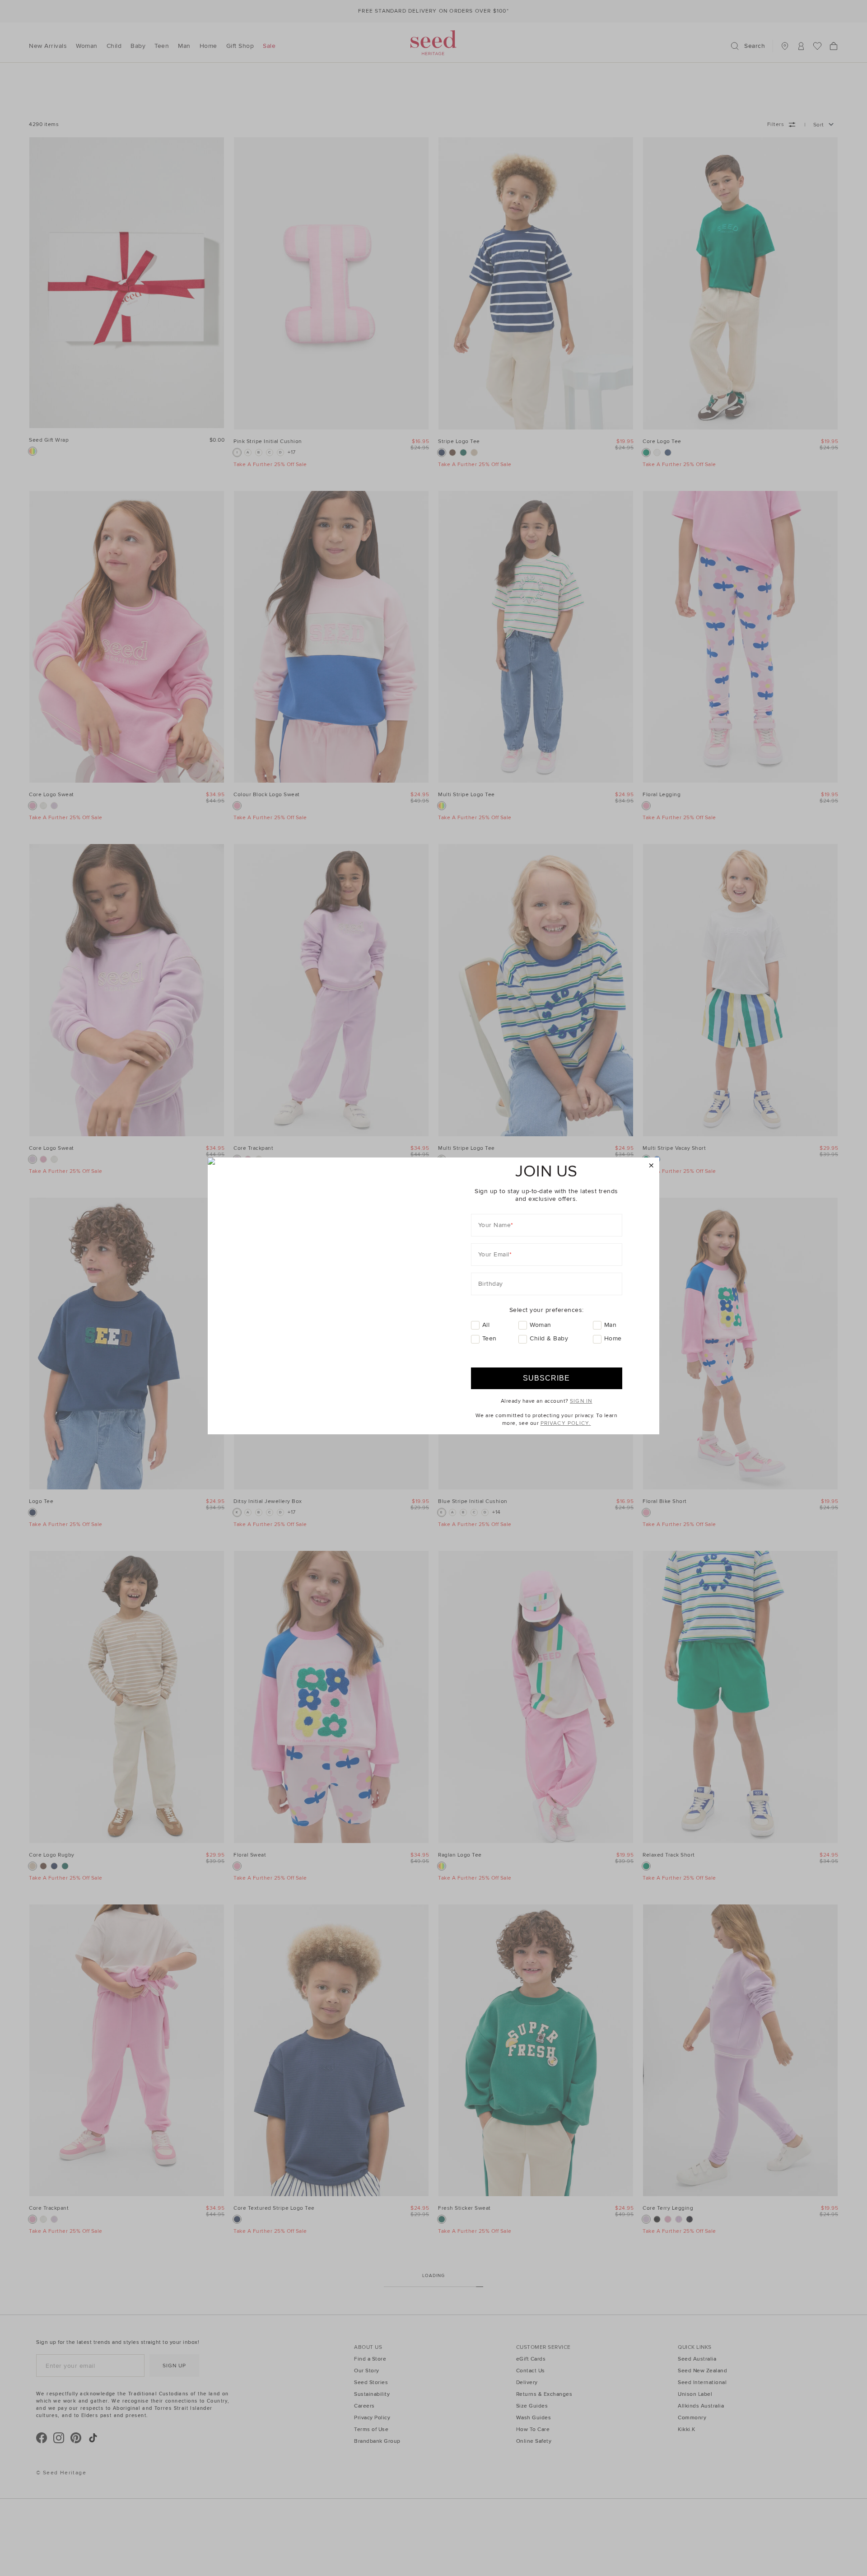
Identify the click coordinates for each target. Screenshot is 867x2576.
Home (613, 1338)
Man (611, 1325)
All (486, 1325)
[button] (651, 1166)
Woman (541, 1325)
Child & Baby (549, 1338)
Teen (489, 1338)
